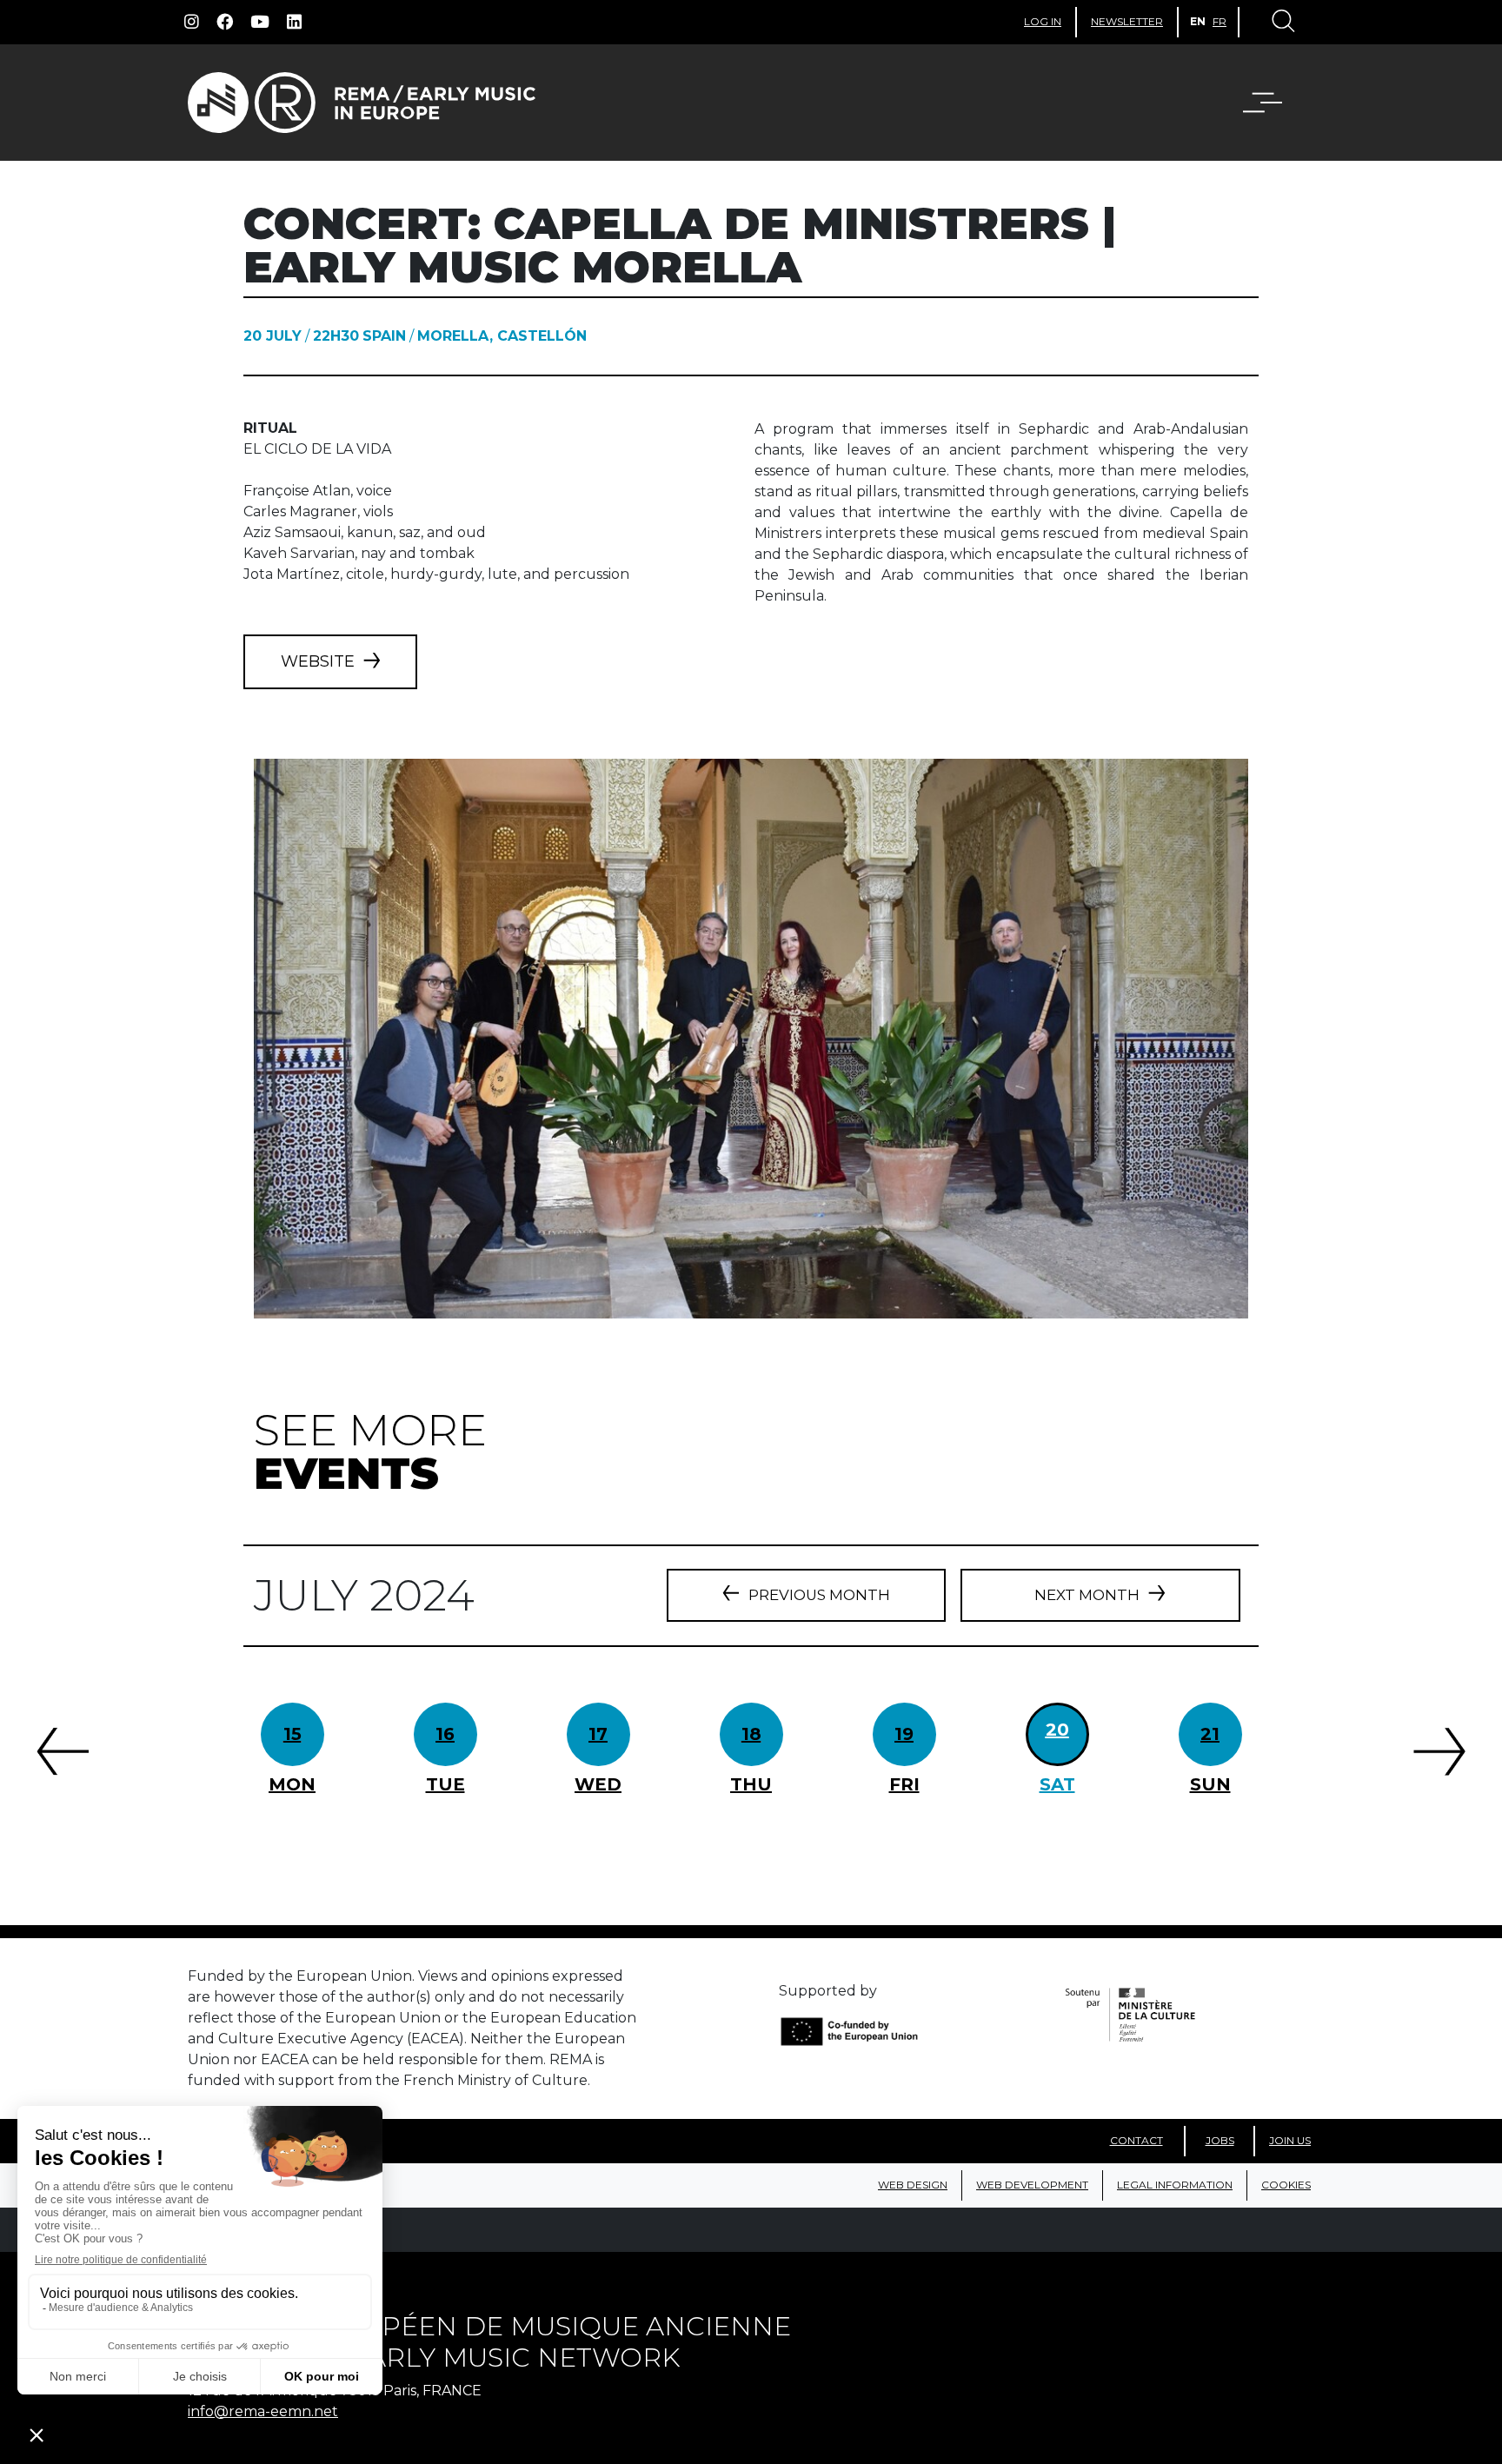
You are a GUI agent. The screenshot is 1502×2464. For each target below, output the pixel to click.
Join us (1290, 2140)
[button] (1273, 103)
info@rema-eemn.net (263, 2411)
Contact (1136, 2140)
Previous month (819, 1595)
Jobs (1220, 2140)
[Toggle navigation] (1282, 23)
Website (318, 661)
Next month (1087, 1595)
